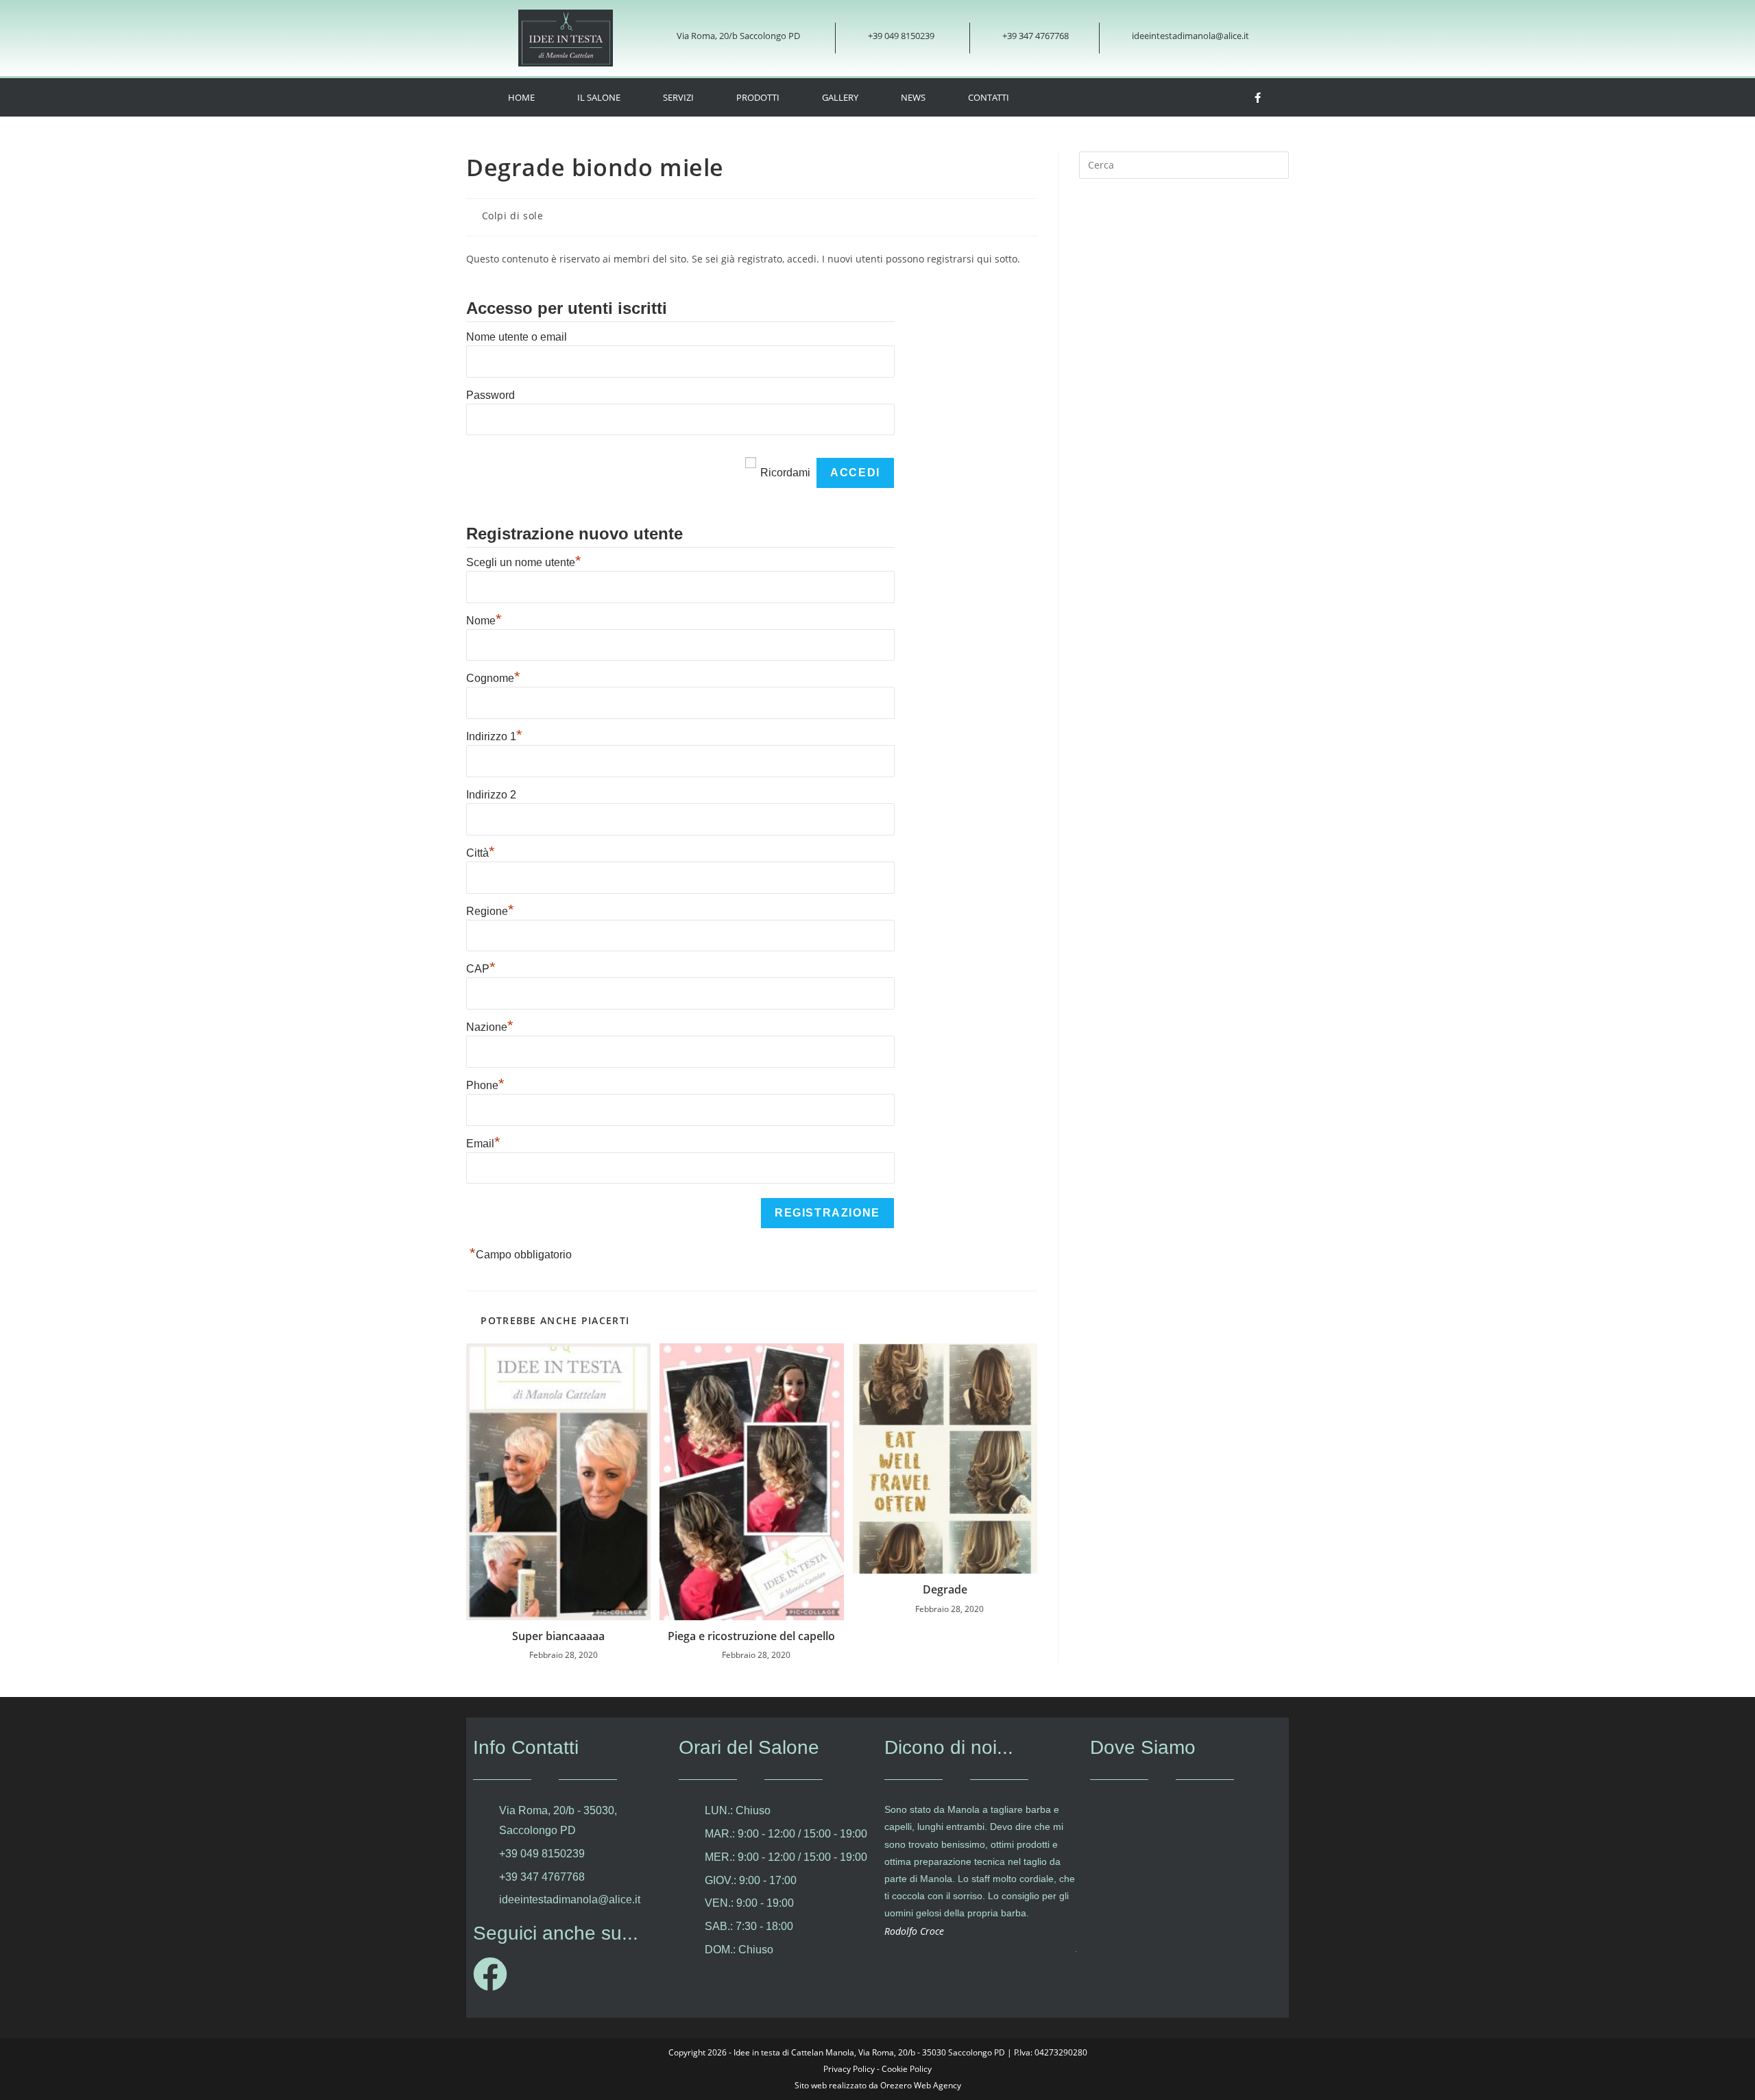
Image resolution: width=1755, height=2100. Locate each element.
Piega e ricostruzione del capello (751, 1636)
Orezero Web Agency (921, 2085)
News (913, 97)
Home (521, 97)
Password (491, 395)
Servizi (678, 97)
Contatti (989, 97)
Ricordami (785, 473)
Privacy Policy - (852, 2069)
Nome (484, 621)
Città (481, 853)
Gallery (840, 97)
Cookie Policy (907, 2069)
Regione (490, 911)
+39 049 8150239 (901, 36)
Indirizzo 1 (494, 736)
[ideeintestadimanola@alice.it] (1115, 38)
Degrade (945, 1589)
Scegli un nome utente (524, 562)
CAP (481, 969)
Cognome (493, 678)
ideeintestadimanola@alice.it (1190, 36)
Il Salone (599, 97)
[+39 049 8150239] (851, 38)
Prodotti (758, 97)
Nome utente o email (517, 337)
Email (483, 1144)
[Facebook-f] (1258, 97)
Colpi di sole (513, 216)
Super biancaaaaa (558, 1636)
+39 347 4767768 (1036, 36)
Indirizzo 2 (491, 795)
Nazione (490, 1027)
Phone (485, 1085)
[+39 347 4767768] (985, 38)
